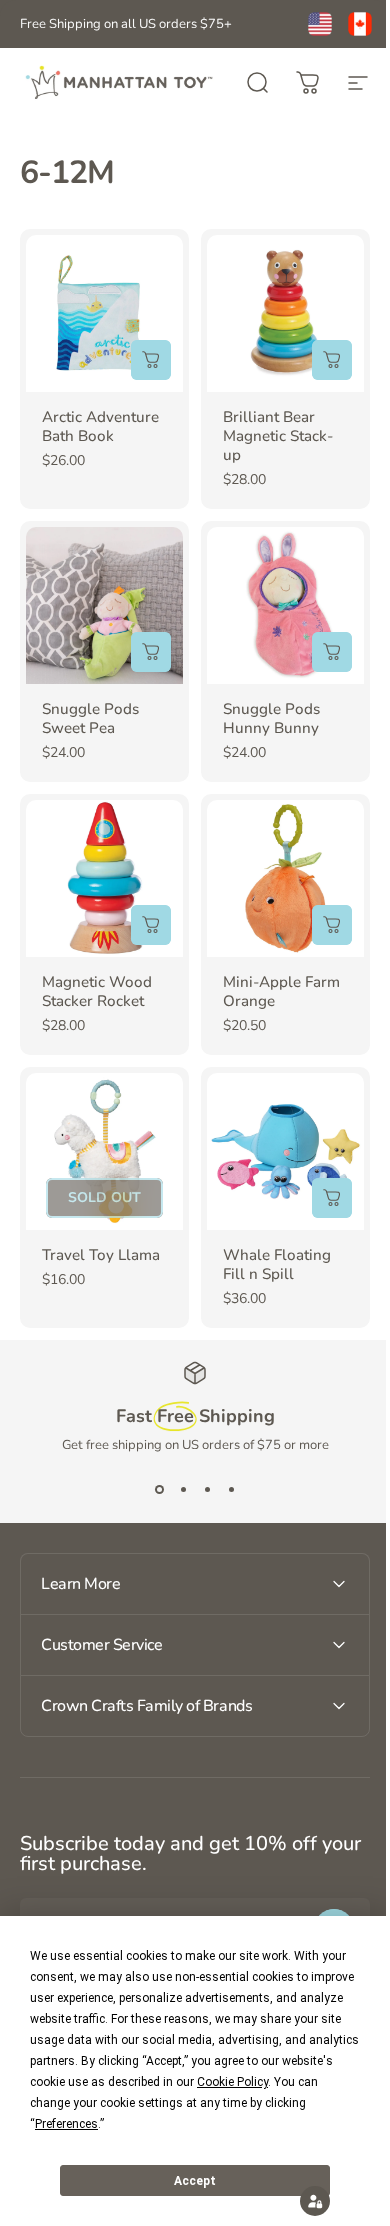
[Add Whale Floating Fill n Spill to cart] (332, 1198)
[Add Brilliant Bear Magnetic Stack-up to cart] (332, 360)
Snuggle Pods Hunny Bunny (271, 718)
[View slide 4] (231, 1490)
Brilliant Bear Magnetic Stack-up (278, 436)
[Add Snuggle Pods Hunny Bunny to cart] (332, 652)
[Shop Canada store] (360, 24)
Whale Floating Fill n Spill (277, 1264)
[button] (300, 2201)
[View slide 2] (183, 1490)
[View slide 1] (159, 1490)
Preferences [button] (66, 2124)
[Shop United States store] (320, 24)
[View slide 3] (207, 1490)
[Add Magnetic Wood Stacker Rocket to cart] (151, 925)
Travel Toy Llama (101, 1255)
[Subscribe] (319, 1899)
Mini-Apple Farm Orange (281, 991)
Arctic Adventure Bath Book (100, 426)
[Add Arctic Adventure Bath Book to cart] (151, 360)
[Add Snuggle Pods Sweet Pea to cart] (151, 652)
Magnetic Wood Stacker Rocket (97, 991)
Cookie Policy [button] (232, 2082)
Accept (195, 2181)
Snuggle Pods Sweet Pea (90, 718)
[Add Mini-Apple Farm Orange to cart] (332, 925)
